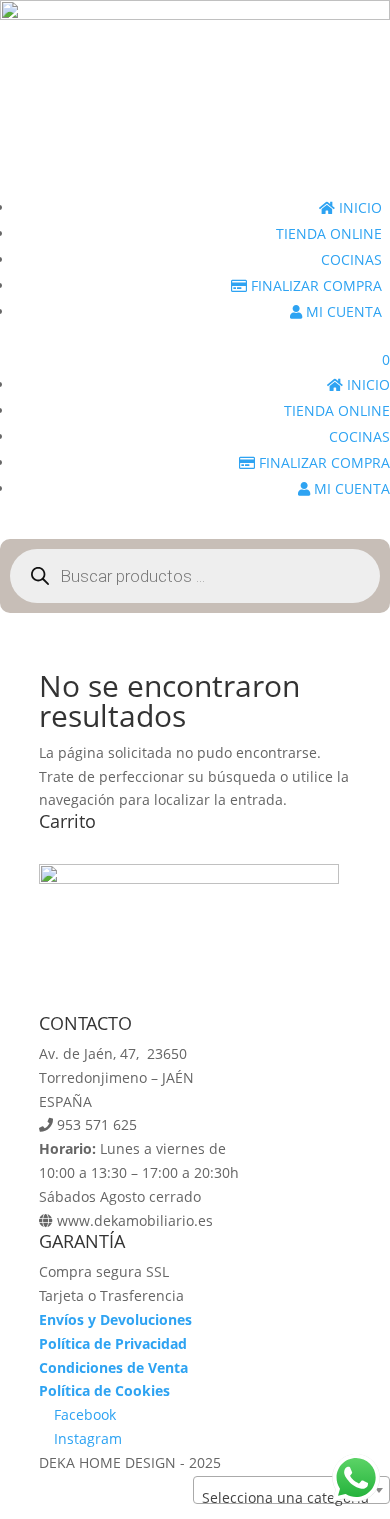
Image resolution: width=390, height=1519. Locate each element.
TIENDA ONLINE (329, 233)
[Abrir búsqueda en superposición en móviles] (195, 576)
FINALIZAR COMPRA (314, 285)
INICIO (358, 207)
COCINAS (351, 259)
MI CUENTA (342, 311)
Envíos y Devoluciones (115, 1319)
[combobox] (291, 1490)
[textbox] (291, 1498)
